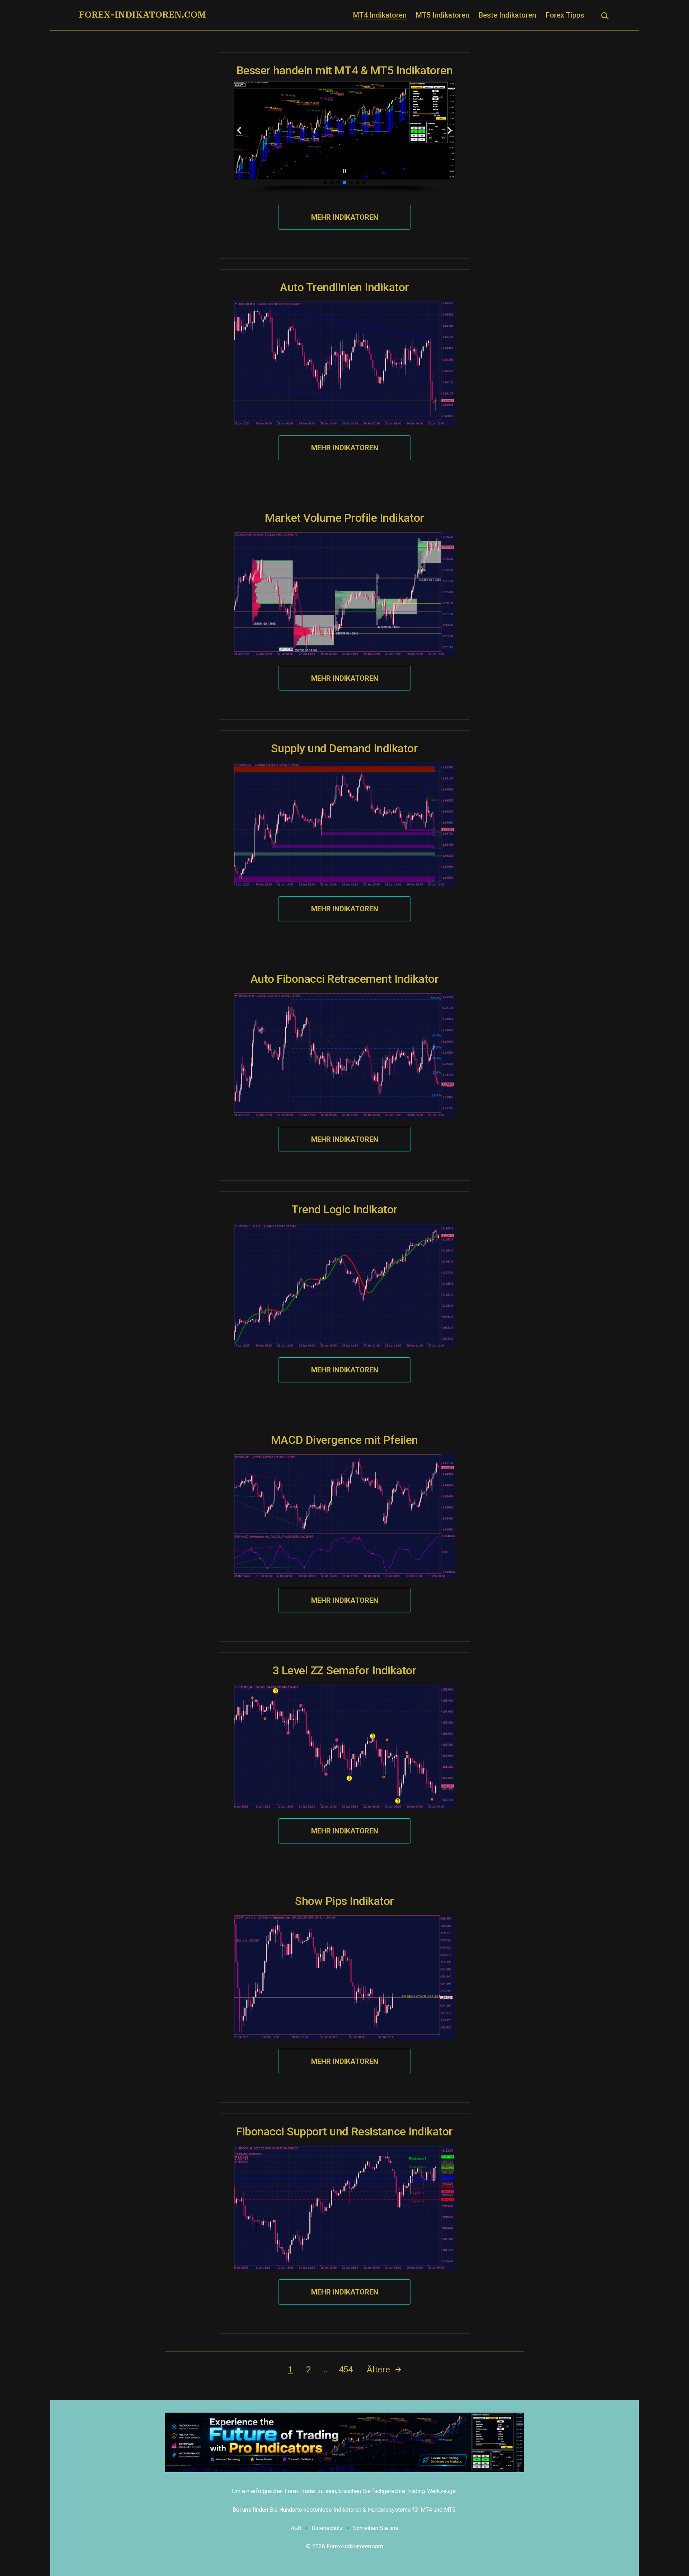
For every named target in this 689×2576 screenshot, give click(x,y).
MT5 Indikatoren (443, 15)
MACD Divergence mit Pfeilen (344, 1440)
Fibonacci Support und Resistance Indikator (344, 2131)
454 (346, 2370)
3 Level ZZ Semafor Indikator (345, 1670)
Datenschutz (327, 2528)
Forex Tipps (565, 15)
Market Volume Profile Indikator (344, 518)
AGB (296, 2528)
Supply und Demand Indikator (344, 748)
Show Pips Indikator (344, 1901)
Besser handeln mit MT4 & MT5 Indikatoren (345, 70)
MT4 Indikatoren (380, 15)
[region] (344, 138)
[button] (239, 130)
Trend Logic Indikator (344, 1209)
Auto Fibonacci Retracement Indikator (345, 979)
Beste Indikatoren (507, 15)
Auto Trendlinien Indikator (344, 287)
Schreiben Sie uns (376, 2528)
